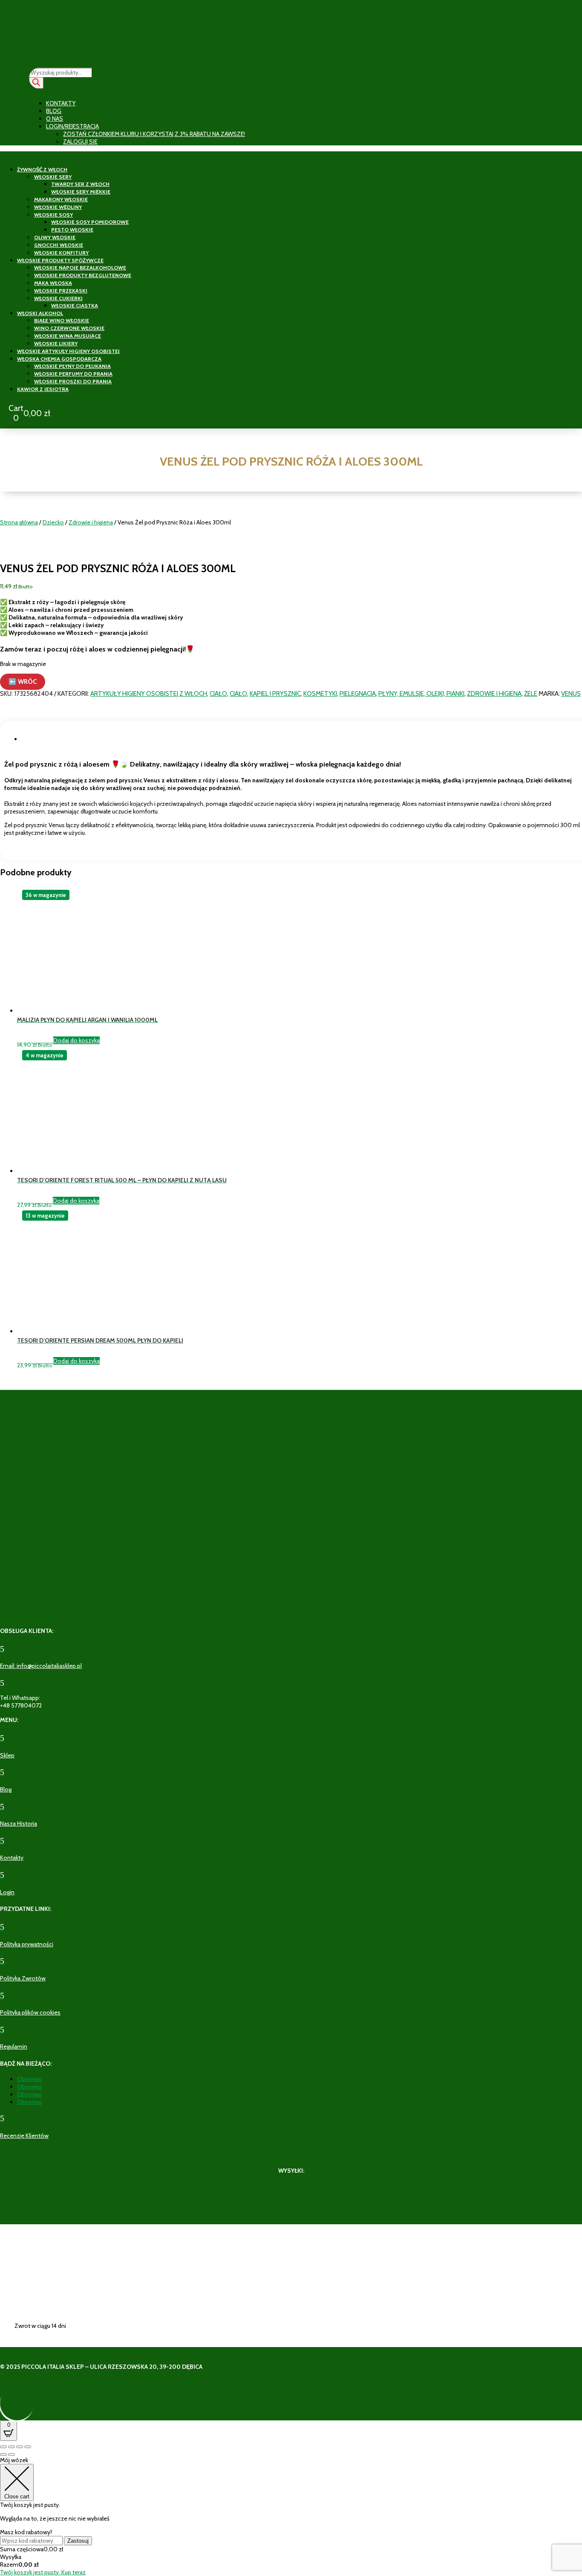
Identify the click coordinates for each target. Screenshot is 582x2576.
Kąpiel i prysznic (275, 694)
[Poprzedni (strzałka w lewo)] (3, 2454)
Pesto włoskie (72, 230)
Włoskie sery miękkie (81, 192)
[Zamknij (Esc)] (28, 2447)
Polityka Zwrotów (23, 1978)
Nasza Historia (19, 1823)
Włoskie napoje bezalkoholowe (80, 268)
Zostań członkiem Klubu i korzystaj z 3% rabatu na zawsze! (154, 134)
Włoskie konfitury (61, 253)
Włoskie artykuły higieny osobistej (68, 351)
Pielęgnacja (358, 694)
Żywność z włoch (42, 169)
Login (7, 1892)
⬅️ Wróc (23, 682)
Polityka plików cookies (30, 2012)
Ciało (218, 694)
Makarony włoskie (61, 199)
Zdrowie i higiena (91, 522)
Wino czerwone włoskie (69, 328)
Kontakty (61, 103)
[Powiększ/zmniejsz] (3, 2447)
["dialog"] (291, 2516)
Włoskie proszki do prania (73, 381)
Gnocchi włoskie (59, 245)
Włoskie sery (53, 177)
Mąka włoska (53, 283)
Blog (54, 111)
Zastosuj (78, 2541)
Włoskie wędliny (58, 207)
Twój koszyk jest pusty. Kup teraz (43, 2572)
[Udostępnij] (20, 2447)
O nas (55, 119)
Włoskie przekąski (61, 291)
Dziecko (53, 522)
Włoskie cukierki (58, 298)
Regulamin (14, 2046)
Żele (531, 694)
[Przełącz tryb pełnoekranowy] (12, 2447)
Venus (571, 694)
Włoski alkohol (40, 313)
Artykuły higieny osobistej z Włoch (149, 694)
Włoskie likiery (56, 343)
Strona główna (19, 522)
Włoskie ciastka (75, 305)
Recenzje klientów (24, 2136)
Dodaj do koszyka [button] (76, 1040)
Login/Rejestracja (72, 126)
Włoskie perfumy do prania (73, 374)
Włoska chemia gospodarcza (59, 359)
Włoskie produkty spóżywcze (60, 260)
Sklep (7, 1755)
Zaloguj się (80, 142)
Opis (32, 739)
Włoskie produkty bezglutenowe (83, 275)
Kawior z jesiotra (43, 389)
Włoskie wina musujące (68, 336)
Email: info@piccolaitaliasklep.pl (41, 1666)
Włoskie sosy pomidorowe (90, 222)
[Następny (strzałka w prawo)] (12, 2454)
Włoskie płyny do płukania (72, 366)
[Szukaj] (36, 83)
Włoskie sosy (53, 215)
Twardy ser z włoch (80, 184)
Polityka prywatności (27, 1944)
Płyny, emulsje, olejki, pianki (421, 694)
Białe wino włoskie (62, 320)
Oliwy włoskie (55, 237)
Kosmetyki (320, 694)
